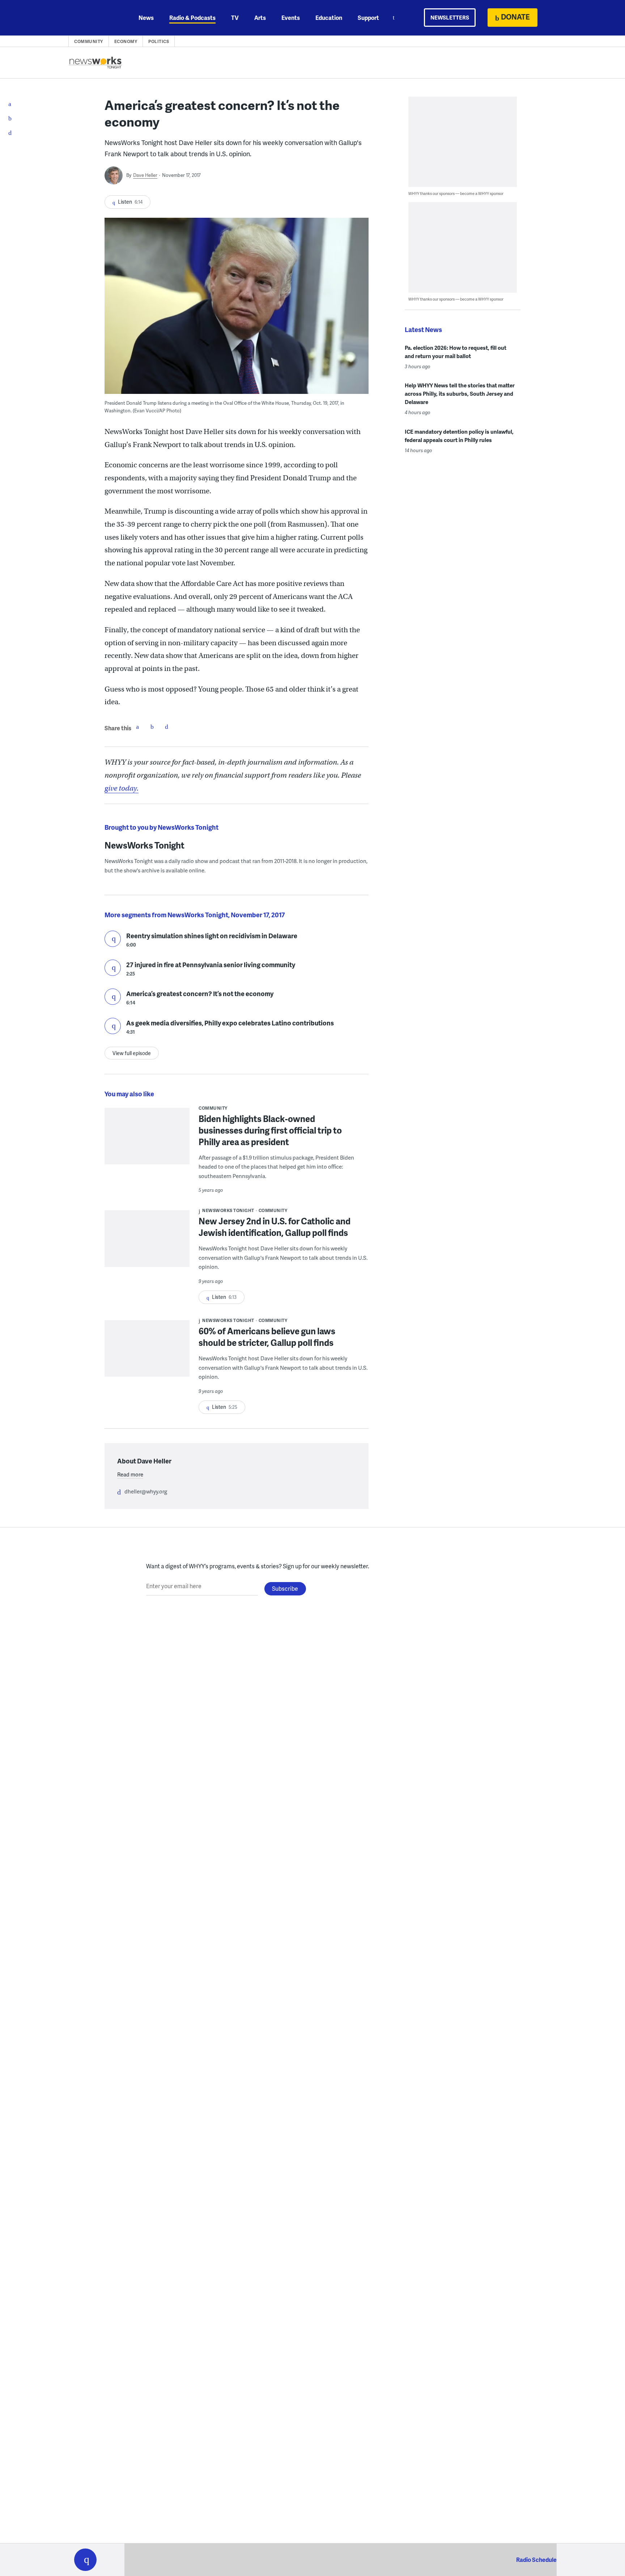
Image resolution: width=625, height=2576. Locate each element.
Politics (159, 41)
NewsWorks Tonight (144, 845)
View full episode (132, 1053)
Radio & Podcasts (192, 18)
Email (166, 727)
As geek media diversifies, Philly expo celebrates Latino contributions (230, 1023)
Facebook (137, 727)
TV (235, 18)
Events (291, 18)
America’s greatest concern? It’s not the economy (200, 993)
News (146, 18)
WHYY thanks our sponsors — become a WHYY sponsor (456, 193)
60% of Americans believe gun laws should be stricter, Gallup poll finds (267, 1337)
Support (368, 18)
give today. (122, 788)
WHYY (95, 18)
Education (329, 18)
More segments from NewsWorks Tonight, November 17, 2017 (195, 915)
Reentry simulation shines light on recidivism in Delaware (212, 936)
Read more (130, 1474)
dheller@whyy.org (146, 1491)
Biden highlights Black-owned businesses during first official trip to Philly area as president (270, 1130)
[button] (85, 2560)
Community (89, 41)
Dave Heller (145, 175)
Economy (126, 41)
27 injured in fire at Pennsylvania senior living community (211, 964)
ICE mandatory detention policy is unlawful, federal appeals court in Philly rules (459, 436)
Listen (113, 939)
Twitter (152, 727)
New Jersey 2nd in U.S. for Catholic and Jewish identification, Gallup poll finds (275, 1227)
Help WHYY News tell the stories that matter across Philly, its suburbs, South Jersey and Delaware (460, 394)
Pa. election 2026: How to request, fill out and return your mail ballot (456, 352)
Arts (260, 18)
